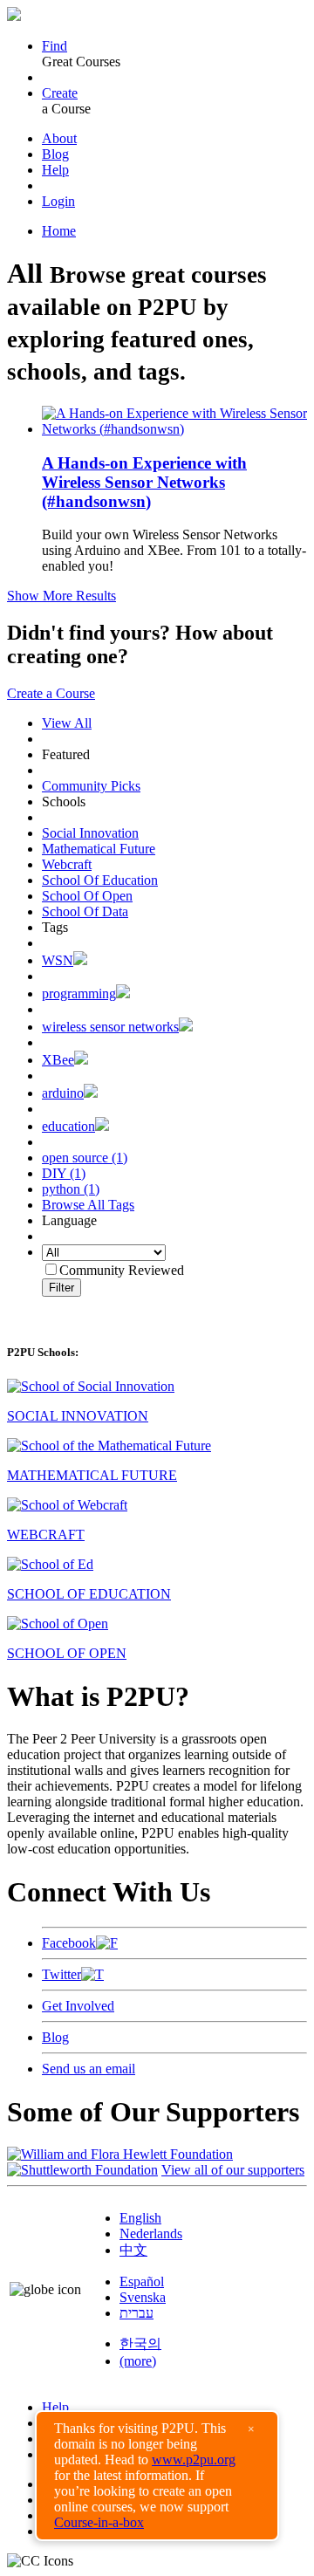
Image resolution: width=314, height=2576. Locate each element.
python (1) (71, 1189)
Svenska (143, 2297)
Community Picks (91, 786)
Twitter (61, 1974)
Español (142, 2281)
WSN (58, 960)
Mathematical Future (99, 849)
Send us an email (89, 2069)
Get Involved (78, 2006)
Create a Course (51, 693)
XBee (58, 1060)
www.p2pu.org (194, 2460)
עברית (137, 2313)
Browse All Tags (88, 1205)
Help (55, 170)
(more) (138, 2361)
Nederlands (151, 2233)
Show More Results (61, 596)
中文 (133, 2250)
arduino (63, 1093)
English (140, 2218)
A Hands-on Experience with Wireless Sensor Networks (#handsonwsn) (144, 482)
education (68, 1126)
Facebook (69, 1943)
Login (58, 201)
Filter (61, 1288)
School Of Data (85, 911)
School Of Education (100, 880)
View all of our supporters (233, 2170)
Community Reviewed (122, 1270)
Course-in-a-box (99, 2522)
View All (67, 723)
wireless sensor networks (110, 1027)
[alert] (157, 2476)
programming (79, 993)
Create (60, 93)
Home (59, 231)
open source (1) (85, 1158)
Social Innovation (90, 833)
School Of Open (87, 896)
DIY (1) (64, 1173)
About (59, 138)
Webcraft (67, 864)
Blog (55, 154)
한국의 (140, 2343)
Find (55, 46)
